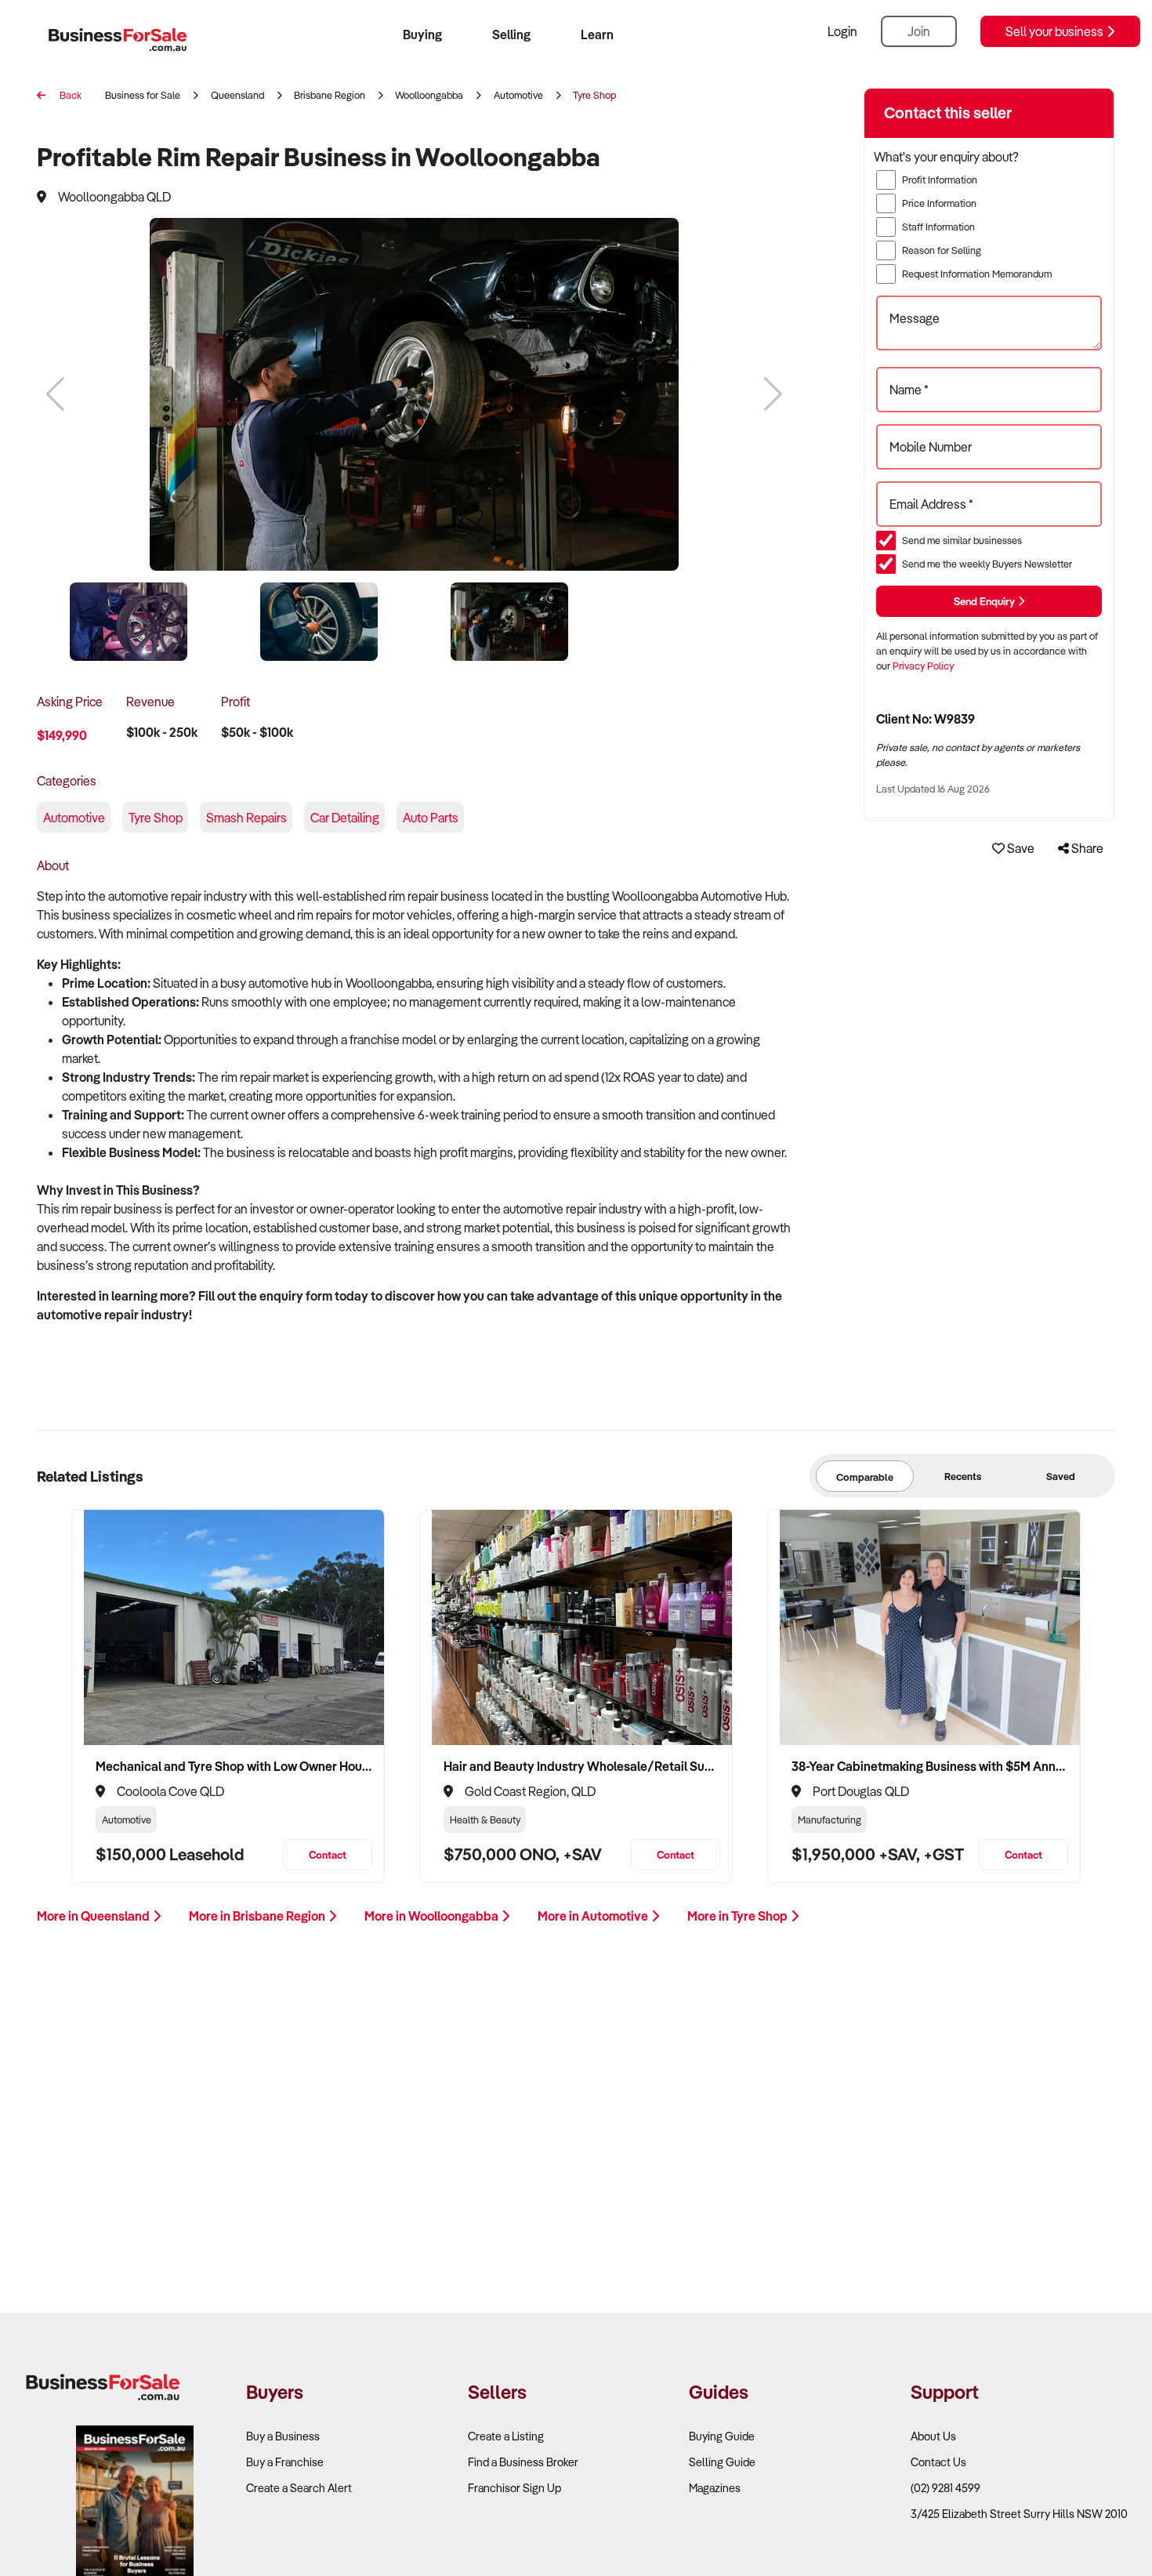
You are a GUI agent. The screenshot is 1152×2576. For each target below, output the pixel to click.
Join (919, 31)
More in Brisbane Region (258, 1916)
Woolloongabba (429, 95)
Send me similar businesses (962, 540)
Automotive (518, 95)
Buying (422, 34)
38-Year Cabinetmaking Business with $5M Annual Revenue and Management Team (930, 1766)
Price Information (939, 203)
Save (1020, 848)
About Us (933, 2436)
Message (915, 318)
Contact (328, 1854)
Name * (909, 390)
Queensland (237, 95)
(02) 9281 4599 (946, 2488)
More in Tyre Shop (739, 1916)
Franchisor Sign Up (514, 2488)
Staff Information (938, 227)
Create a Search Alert (299, 2488)
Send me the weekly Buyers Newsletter (987, 564)
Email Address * (931, 504)
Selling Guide (722, 2462)
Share (1086, 848)
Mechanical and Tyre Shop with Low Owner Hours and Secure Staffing (234, 1766)
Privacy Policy (923, 666)
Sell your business (1056, 31)
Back (69, 95)
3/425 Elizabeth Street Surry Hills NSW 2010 (1019, 2514)
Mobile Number (931, 447)
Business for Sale (143, 95)
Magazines (715, 2488)
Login (842, 31)
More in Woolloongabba (433, 1916)
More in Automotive (594, 1916)
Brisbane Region (330, 95)
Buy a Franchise (285, 2462)
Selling (511, 34)
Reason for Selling (942, 250)
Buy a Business (283, 2436)
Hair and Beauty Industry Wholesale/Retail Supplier (582, 1766)
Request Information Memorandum (977, 274)
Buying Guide (722, 2436)
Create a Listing (506, 2436)
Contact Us (938, 2462)
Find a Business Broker (523, 2462)
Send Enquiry (985, 601)
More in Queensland (94, 1916)
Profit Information (940, 180)
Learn (597, 34)
